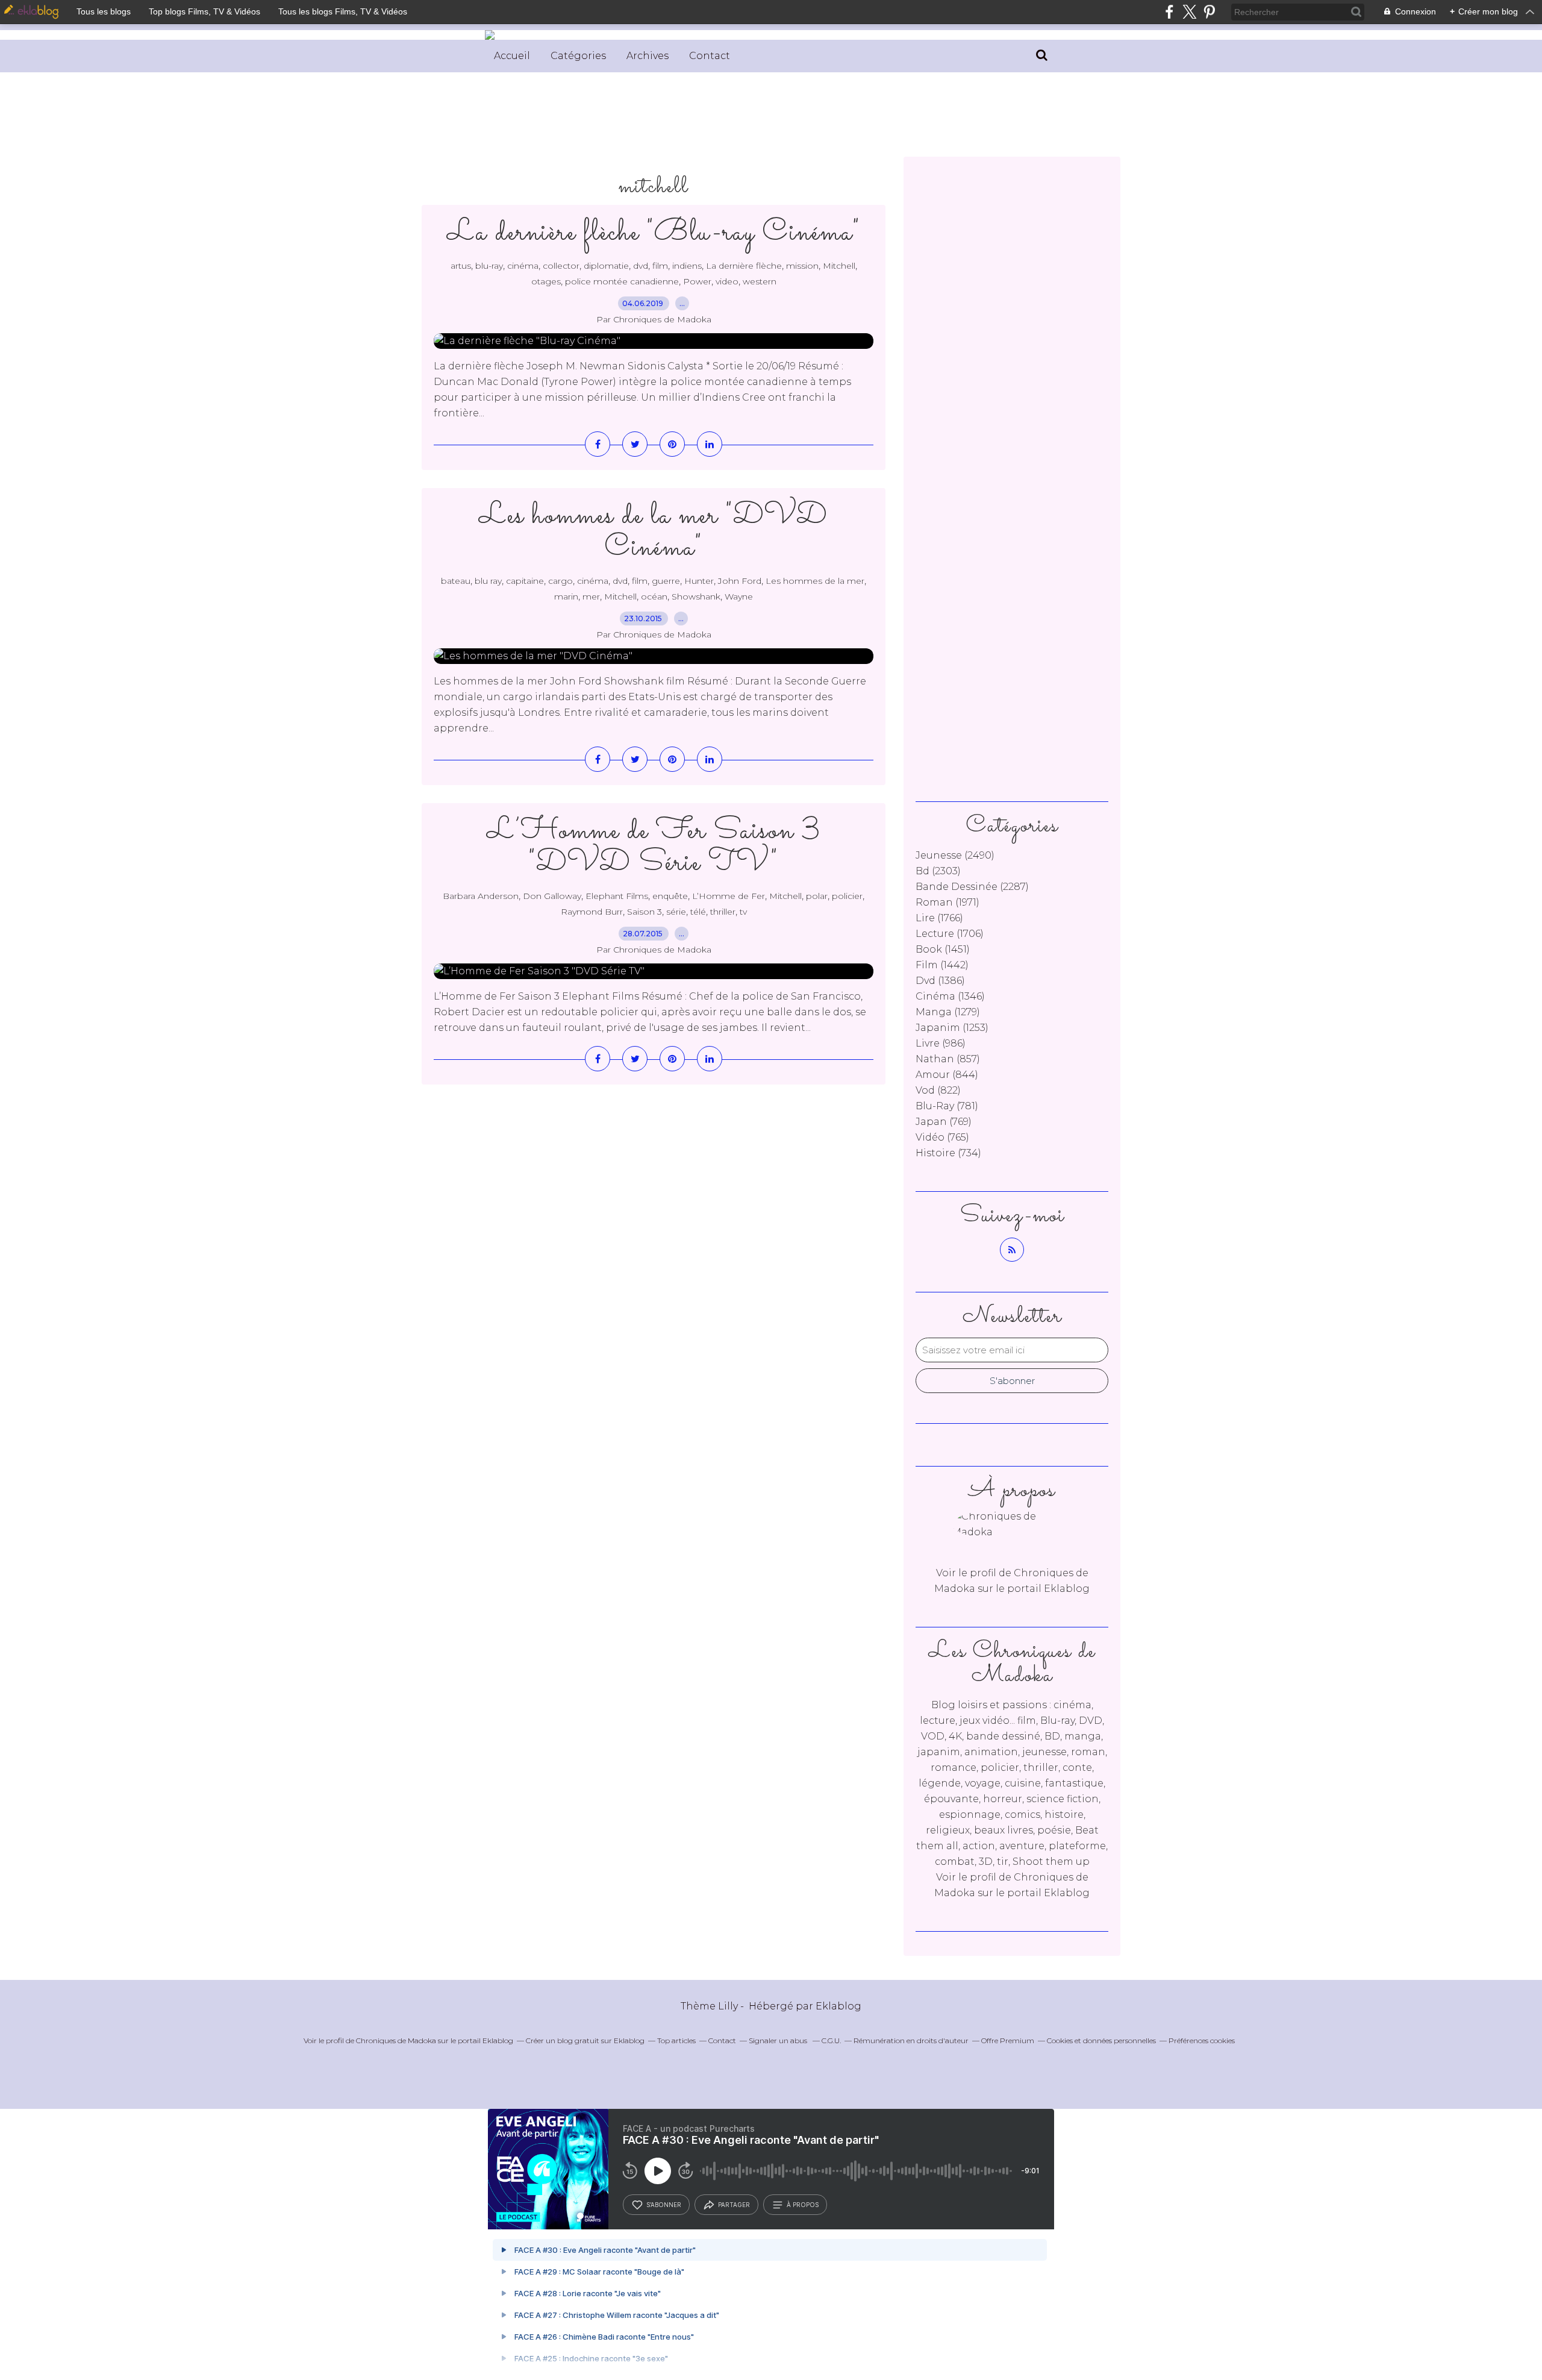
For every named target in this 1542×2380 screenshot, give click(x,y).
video (727, 281)
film (660, 266)
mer (591, 597)
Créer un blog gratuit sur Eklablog (585, 2040)
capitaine (525, 581)
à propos (803, 2205)
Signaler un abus (779, 2040)
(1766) (939, 918)
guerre (666, 581)
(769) (944, 1122)
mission (802, 266)
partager (734, 2205)
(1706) (950, 934)
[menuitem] (512, 56)
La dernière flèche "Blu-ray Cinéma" (654, 233)
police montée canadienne (622, 281)
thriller (723, 912)
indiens (687, 266)
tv (743, 912)
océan (654, 597)
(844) (947, 1075)
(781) (947, 1106)
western (760, 281)
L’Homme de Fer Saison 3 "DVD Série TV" (654, 847)
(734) (948, 1153)
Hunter (699, 581)
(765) (942, 1137)
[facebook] (1169, 12)
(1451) (943, 949)
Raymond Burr (592, 912)
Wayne (739, 597)
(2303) (938, 871)
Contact (710, 56)
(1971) (947, 902)
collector (561, 266)
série (676, 912)
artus (461, 266)
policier (847, 896)
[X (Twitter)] (1189, 12)
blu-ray (489, 266)
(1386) (940, 981)
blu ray (488, 581)
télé (698, 912)
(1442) (942, 965)
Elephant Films (617, 896)
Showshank (696, 597)
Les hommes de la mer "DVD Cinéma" (654, 532)
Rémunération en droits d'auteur (911, 2040)
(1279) (948, 1012)
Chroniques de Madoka (396, 2040)
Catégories (578, 56)
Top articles (676, 2040)
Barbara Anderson (481, 896)
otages (546, 281)
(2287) (972, 887)
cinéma (523, 266)
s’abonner (664, 2205)
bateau (456, 581)
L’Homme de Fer (729, 896)
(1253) (952, 1028)
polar (817, 896)
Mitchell (839, 266)
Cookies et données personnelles (1101, 2040)
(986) (941, 1043)
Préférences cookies (1202, 2040)
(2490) (955, 855)
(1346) (950, 996)
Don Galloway (552, 896)
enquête (670, 896)
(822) (938, 1090)
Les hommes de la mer (815, 581)
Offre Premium (1008, 2040)
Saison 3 (645, 912)
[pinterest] (1209, 12)
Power (697, 281)
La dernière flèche (744, 266)
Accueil (512, 56)
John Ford (740, 581)
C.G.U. (831, 2040)
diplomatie (606, 266)
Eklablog (838, 2006)
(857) (948, 1059)
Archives (648, 56)
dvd (641, 266)
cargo (560, 581)
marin (566, 597)
